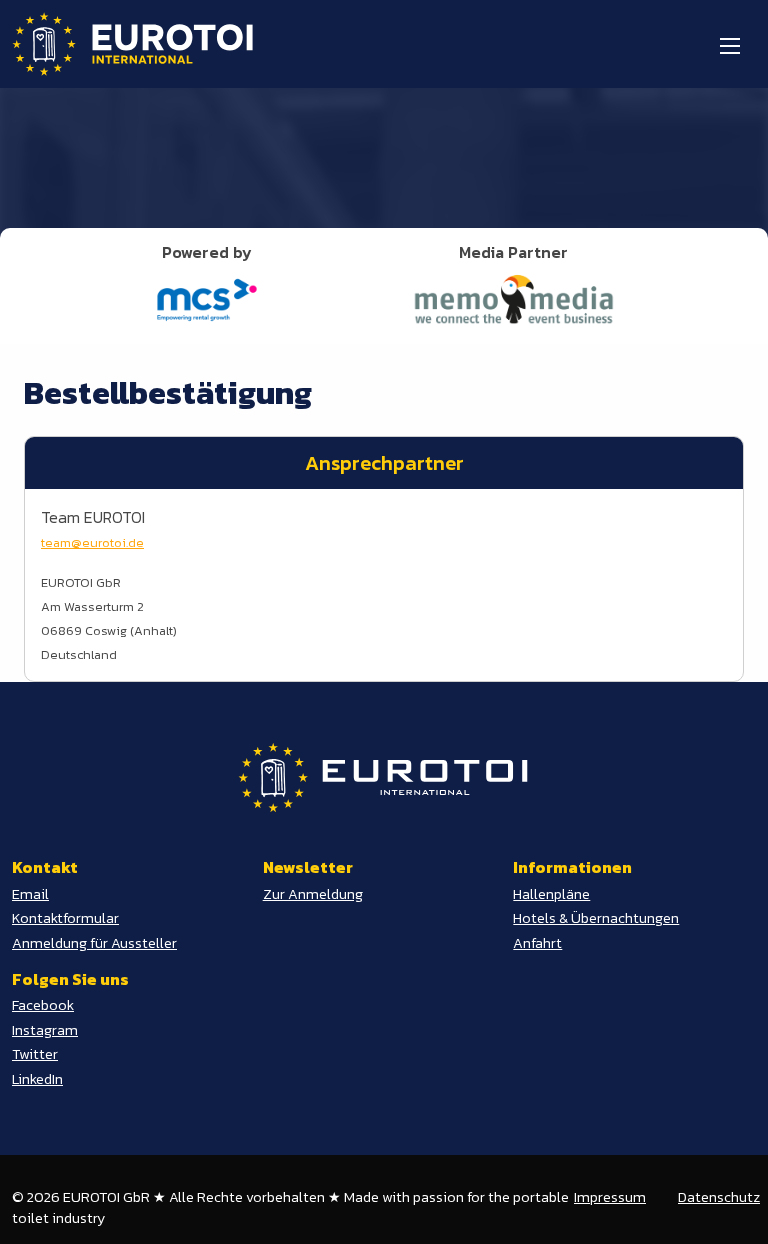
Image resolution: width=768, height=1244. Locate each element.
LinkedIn (37, 1079)
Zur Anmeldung (313, 894)
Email (30, 894)
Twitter (35, 1054)
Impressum (610, 1197)
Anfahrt (537, 943)
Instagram (45, 1030)
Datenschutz (719, 1197)
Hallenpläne (551, 894)
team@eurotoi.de (92, 542)
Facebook (43, 1005)
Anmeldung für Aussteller (94, 943)
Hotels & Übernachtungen (596, 918)
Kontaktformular (65, 918)
